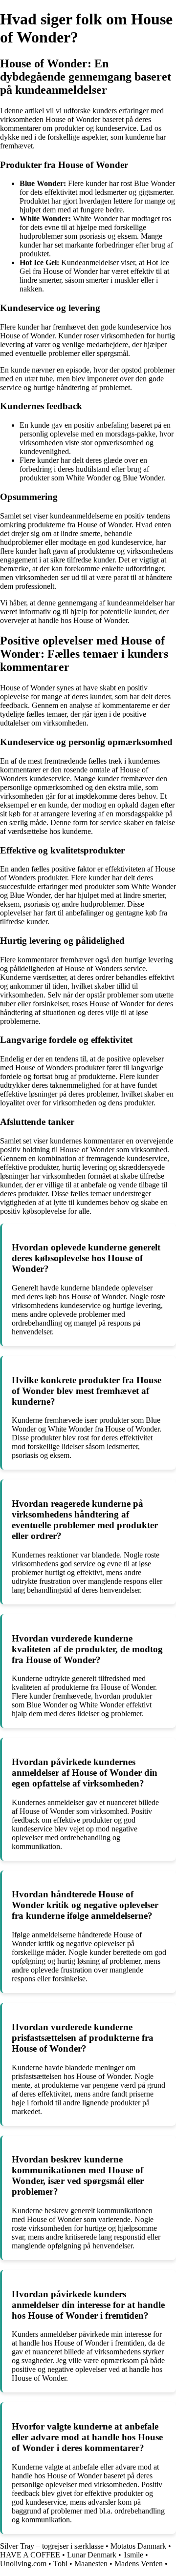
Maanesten (91, 2564)
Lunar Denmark (92, 2555)
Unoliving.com (23, 2564)
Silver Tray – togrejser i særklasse (52, 2546)
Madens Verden (139, 2564)
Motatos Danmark (138, 2546)
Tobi (60, 2564)
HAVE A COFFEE (30, 2555)
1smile (133, 2555)
